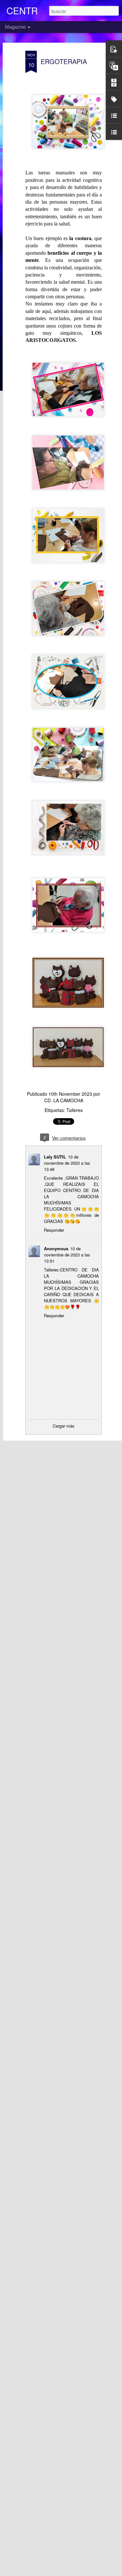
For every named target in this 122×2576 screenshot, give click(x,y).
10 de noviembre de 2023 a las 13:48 (67, 1163)
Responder (54, 1230)
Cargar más (64, 1426)
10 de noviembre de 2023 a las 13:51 (67, 1255)
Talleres (75, 1110)
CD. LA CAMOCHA (64, 1100)
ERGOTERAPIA (64, 61)
